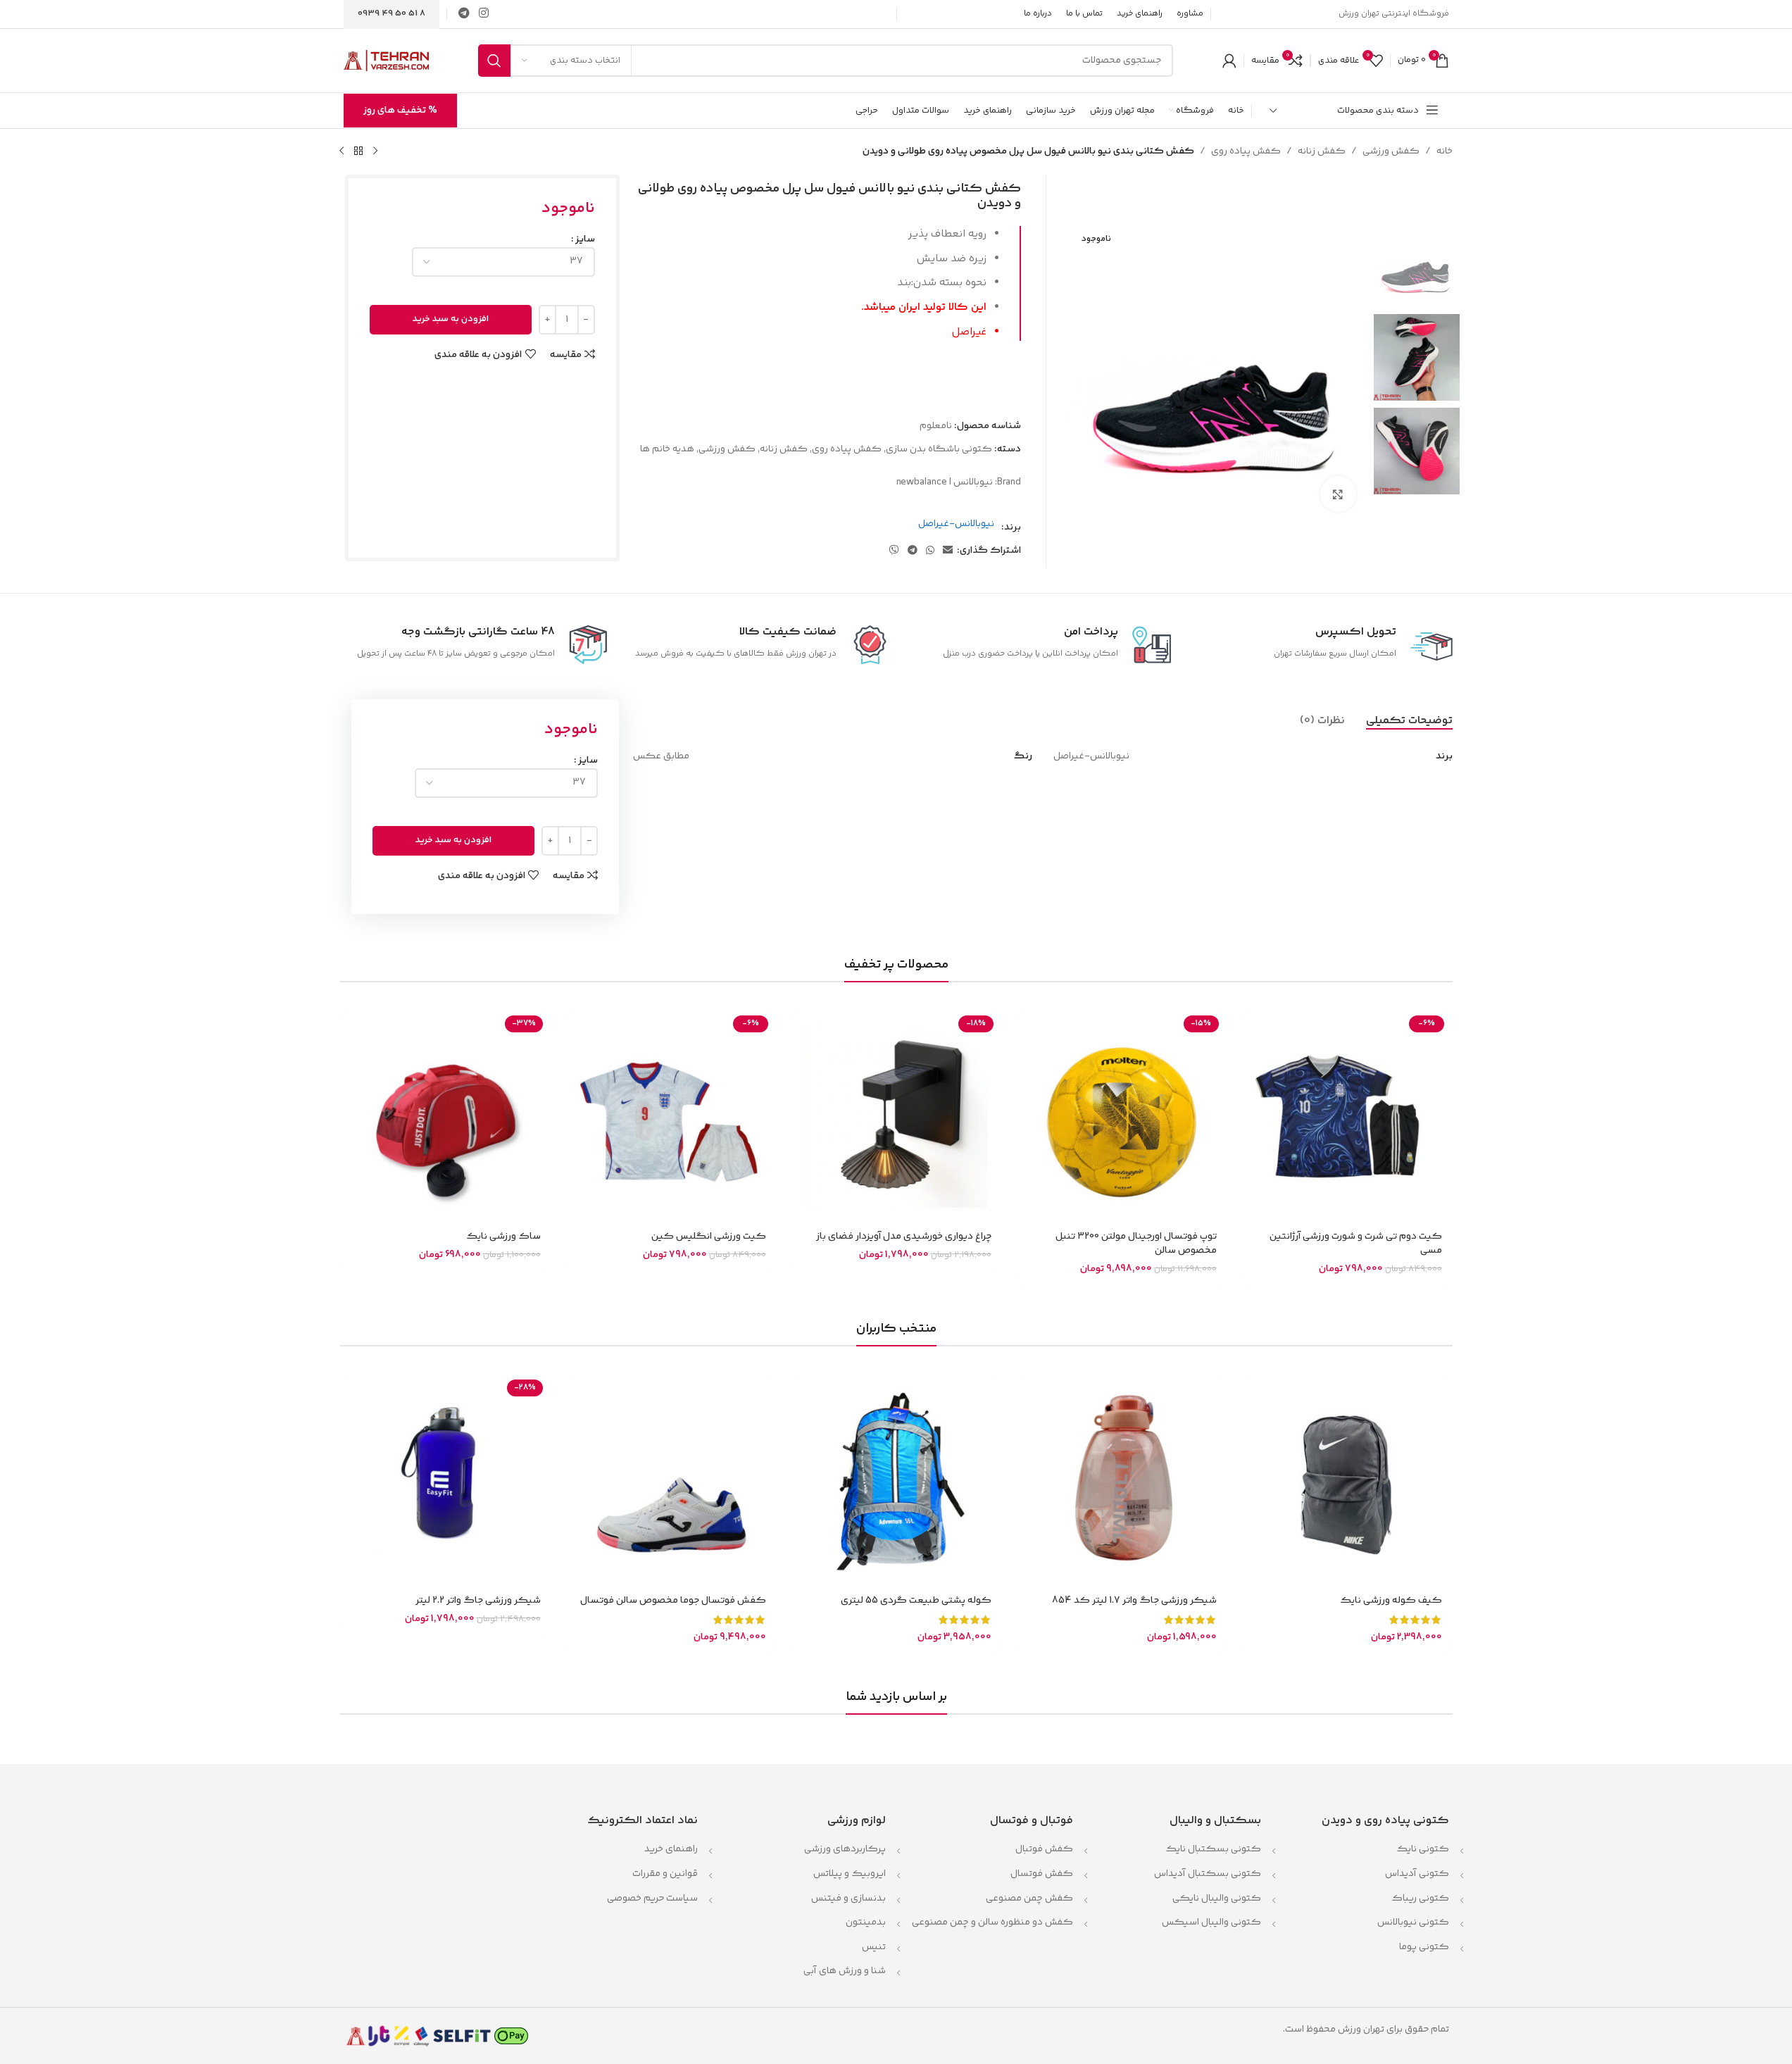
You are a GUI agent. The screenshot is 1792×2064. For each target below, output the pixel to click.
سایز (585, 239)
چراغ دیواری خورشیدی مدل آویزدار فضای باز (904, 1237)
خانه (1445, 151)
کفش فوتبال (1044, 1849)
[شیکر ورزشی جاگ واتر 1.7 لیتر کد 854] (1122, 1480)
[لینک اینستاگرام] (484, 14)
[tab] (1409, 721)
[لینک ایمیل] (948, 551)
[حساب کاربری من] (1229, 61)
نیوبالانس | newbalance (945, 482)
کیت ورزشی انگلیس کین (709, 1237)
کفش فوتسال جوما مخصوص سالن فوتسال (673, 1601)
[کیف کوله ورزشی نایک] (1347, 1480)
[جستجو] (494, 61)
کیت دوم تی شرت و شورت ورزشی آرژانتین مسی (1356, 1244)
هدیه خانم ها (667, 449)
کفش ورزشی (1391, 151)
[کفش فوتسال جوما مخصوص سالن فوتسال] (671, 1480)
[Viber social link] (894, 551)
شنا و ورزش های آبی (845, 1971)
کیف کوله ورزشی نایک (1391, 1601)
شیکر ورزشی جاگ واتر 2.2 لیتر (478, 1601)
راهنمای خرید (671, 1849)
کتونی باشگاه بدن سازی (939, 449)
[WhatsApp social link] (930, 551)
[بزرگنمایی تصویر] (1338, 494)
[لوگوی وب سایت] (386, 61)
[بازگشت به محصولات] (358, 151)
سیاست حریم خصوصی (652, 1899)
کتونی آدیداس (1417, 1874)
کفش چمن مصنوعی (1029, 1899)
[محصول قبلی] (375, 151)
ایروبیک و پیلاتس (850, 1874)
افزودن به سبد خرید (451, 319)
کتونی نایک (1423, 1849)
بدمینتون (866, 1922)
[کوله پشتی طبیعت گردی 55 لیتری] (896, 1480)
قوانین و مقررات (664, 1874)
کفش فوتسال (1042, 1874)
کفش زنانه (1322, 151)
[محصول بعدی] (342, 151)
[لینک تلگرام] (464, 14)
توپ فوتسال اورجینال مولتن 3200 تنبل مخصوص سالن (1136, 1244)
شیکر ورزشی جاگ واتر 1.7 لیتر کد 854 (1134, 1601)
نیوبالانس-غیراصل (956, 524)
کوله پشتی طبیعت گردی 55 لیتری (916, 1601)
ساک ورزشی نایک (503, 1237)
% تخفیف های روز (400, 111)
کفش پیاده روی (1246, 151)
